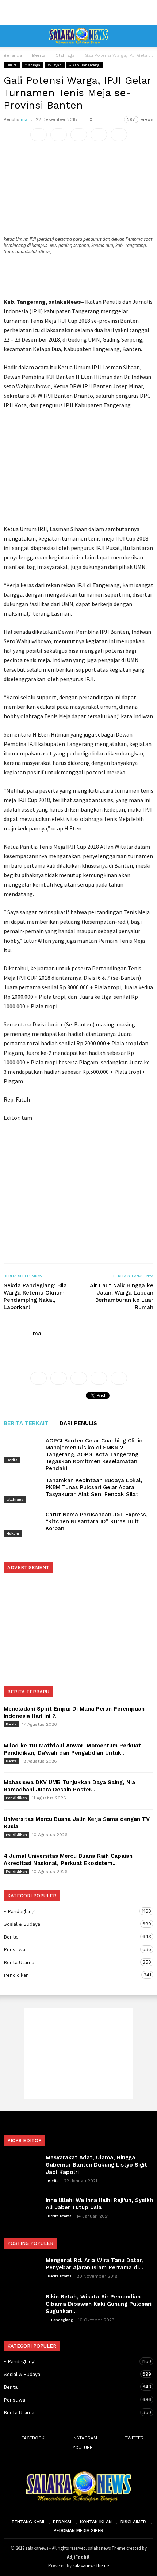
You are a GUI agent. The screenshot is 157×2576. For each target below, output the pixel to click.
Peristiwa (71, 1949)
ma (24, 119)
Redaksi (62, 2522)
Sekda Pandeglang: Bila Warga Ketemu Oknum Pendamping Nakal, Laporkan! (35, 1296)
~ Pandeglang (71, 1911)
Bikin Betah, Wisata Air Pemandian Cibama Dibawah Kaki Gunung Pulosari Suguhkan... (99, 2304)
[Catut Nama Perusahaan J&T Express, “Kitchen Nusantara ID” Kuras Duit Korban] (22, 1523)
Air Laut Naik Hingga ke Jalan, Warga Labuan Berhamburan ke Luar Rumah (122, 1296)
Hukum (13, 1533)
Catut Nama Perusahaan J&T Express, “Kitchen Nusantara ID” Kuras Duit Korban (97, 1521)
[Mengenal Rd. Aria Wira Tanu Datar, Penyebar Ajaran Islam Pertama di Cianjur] (22, 2269)
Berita (12, 65)
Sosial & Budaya (71, 1924)
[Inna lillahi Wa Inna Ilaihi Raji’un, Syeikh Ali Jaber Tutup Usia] (22, 2209)
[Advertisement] (78, 13)
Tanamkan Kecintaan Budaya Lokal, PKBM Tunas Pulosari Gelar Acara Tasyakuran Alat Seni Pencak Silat (94, 1487)
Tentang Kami (28, 2522)
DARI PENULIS (78, 1424)
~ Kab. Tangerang (85, 65)
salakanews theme (91, 2566)
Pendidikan (16, 1798)
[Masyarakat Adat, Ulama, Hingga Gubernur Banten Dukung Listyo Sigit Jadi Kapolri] (22, 2167)
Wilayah (55, 65)
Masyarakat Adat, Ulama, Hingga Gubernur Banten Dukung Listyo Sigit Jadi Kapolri (96, 2165)
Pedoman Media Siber (78, 2530)
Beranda (13, 55)
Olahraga (32, 65)
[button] (146, 36)
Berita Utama (71, 1962)
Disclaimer (133, 2522)
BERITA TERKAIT (26, 1424)
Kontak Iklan (96, 2522)
